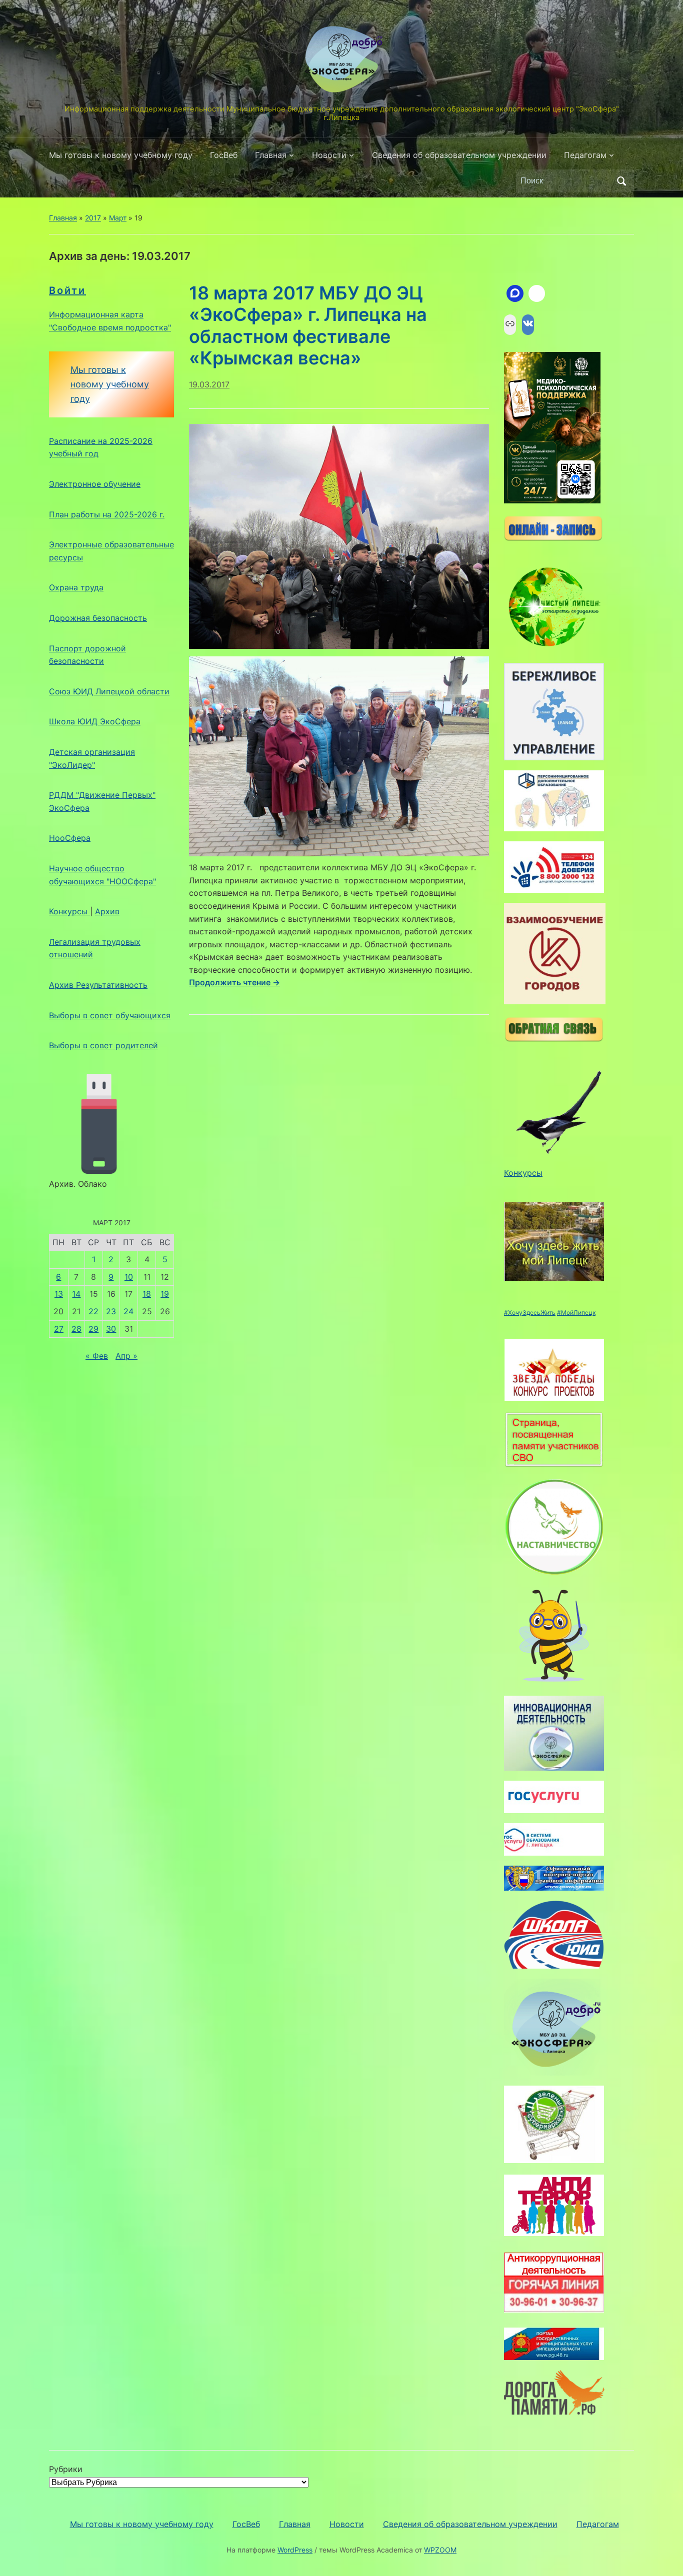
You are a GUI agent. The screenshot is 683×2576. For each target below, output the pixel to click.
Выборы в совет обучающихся (110, 1015)
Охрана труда (76, 587)
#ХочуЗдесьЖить (530, 1312)
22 (93, 1311)
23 (111, 1311)
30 (111, 1329)
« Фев (97, 1356)
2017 (93, 218)
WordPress (295, 2550)
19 (165, 1294)
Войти (67, 290)
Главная (271, 155)
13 (59, 1294)
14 (76, 1294)
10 (129, 1277)
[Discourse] (515, 293)
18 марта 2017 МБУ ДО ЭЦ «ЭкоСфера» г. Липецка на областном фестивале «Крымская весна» (308, 325)
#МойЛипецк (576, 1312)
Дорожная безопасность (98, 618)
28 (76, 1329)
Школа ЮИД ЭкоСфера (95, 721)
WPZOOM (440, 2550)
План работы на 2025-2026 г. (107, 514)
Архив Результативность (98, 985)
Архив (107, 911)
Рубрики (66, 2469)
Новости (329, 155)
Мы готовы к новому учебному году (121, 155)
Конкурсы (69, 911)
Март (118, 218)
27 (59, 1329)
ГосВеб (224, 155)
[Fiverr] (537, 293)
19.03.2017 (209, 384)
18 (147, 1294)
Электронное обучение (95, 484)
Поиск (621, 181)
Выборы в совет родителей (103, 1045)
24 (128, 1311)
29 (93, 1329)
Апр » (126, 1356)
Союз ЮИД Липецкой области (109, 691)
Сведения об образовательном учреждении (459, 155)
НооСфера (70, 838)
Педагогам (585, 155)
